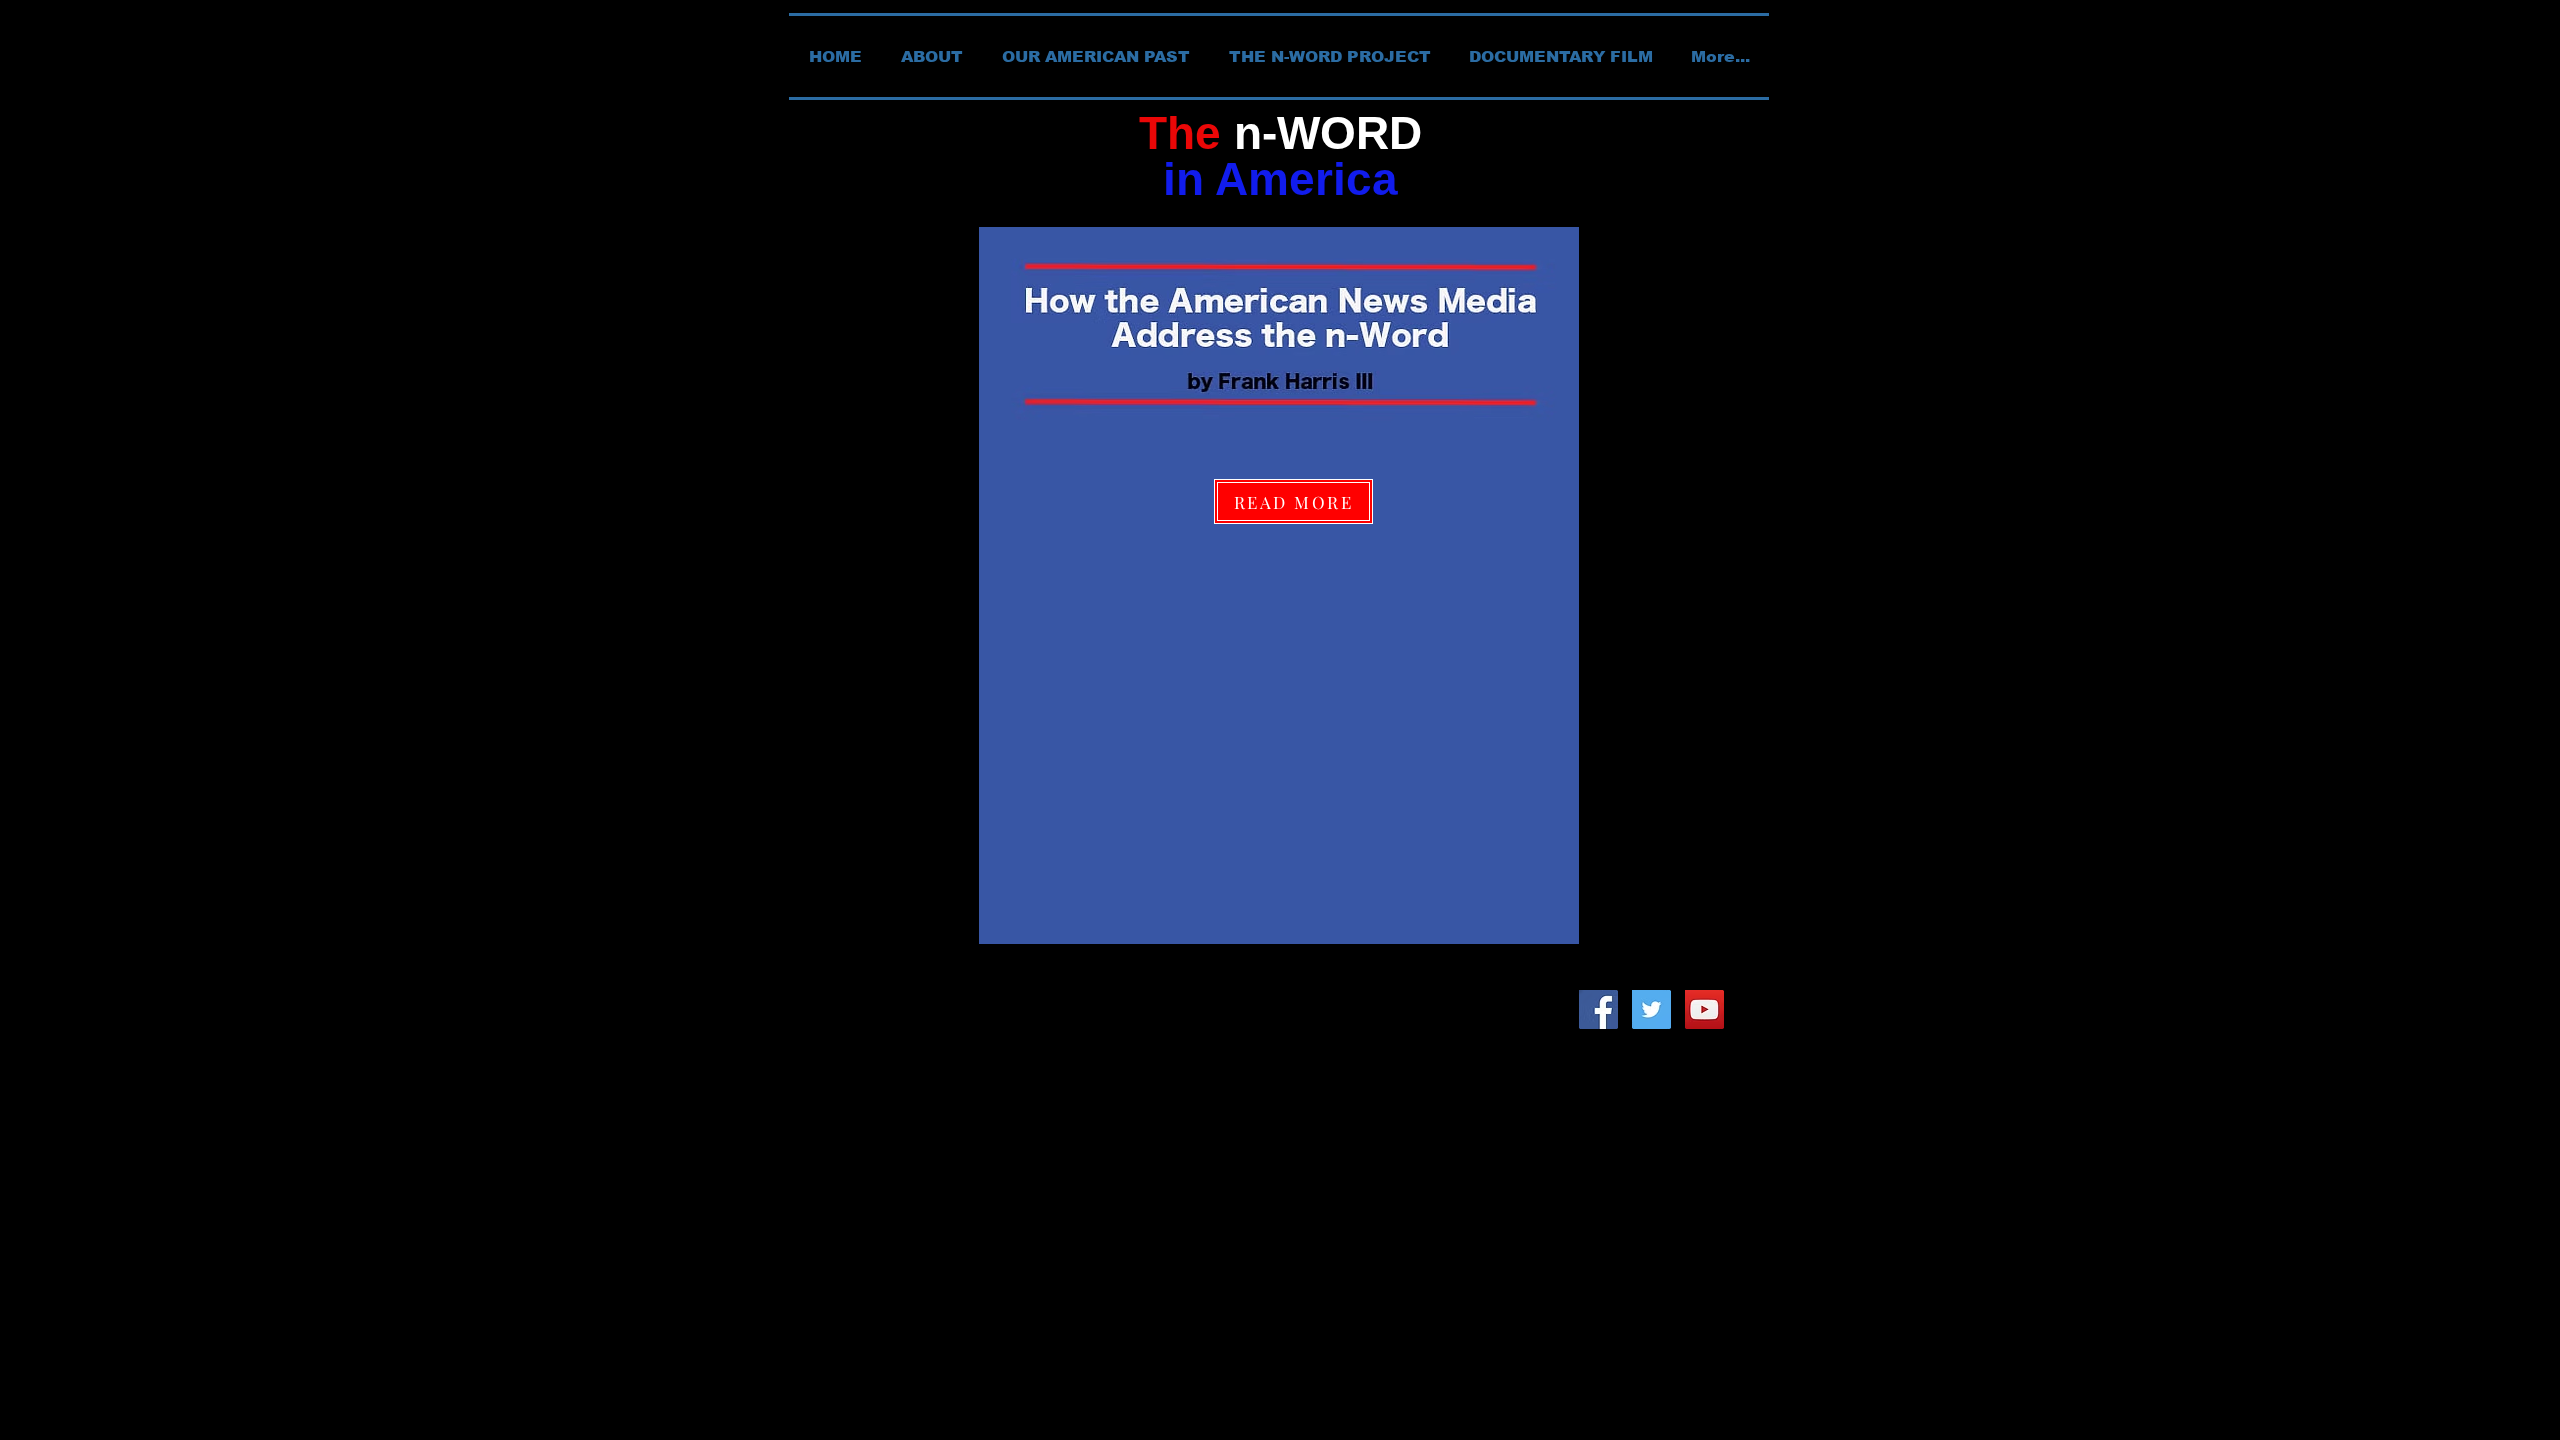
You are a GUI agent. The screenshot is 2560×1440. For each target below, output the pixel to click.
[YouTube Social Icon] (1704, 1009)
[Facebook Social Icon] (1598, 1009)
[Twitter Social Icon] (1651, 1009)
